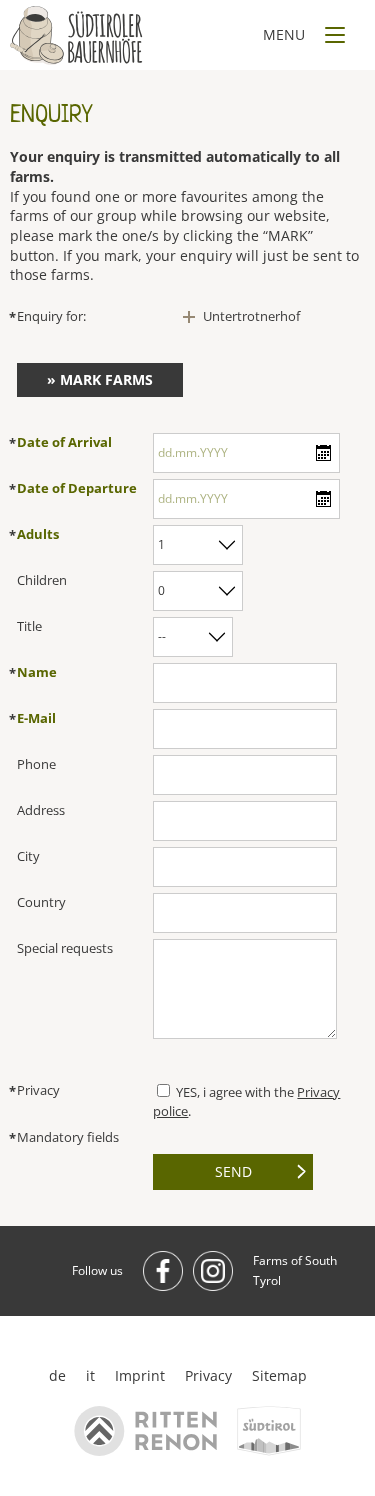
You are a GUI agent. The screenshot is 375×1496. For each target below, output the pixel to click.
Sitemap (279, 1375)
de (57, 1375)
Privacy (208, 1375)
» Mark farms (100, 379)
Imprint (140, 1375)
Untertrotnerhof (251, 316)
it (90, 1375)
